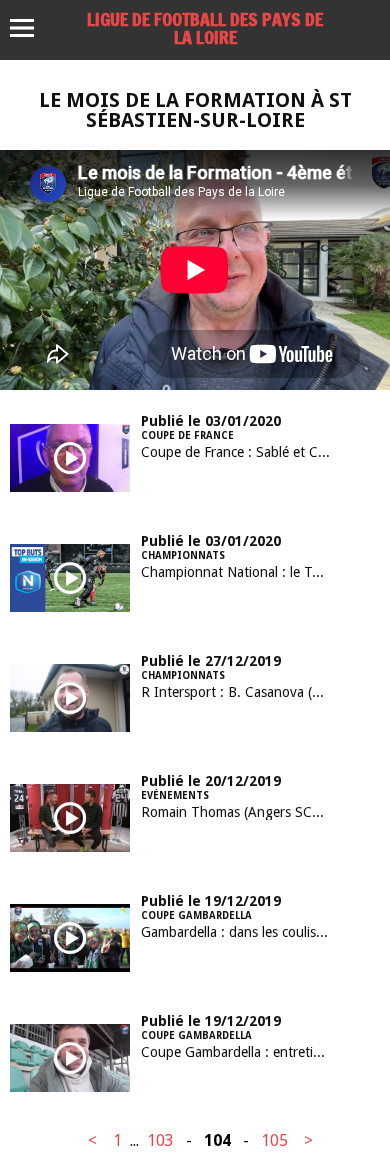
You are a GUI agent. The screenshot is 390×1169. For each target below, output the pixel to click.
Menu (31, 28)
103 (160, 1140)
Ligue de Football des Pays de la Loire (205, 28)
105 (274, 1140)
